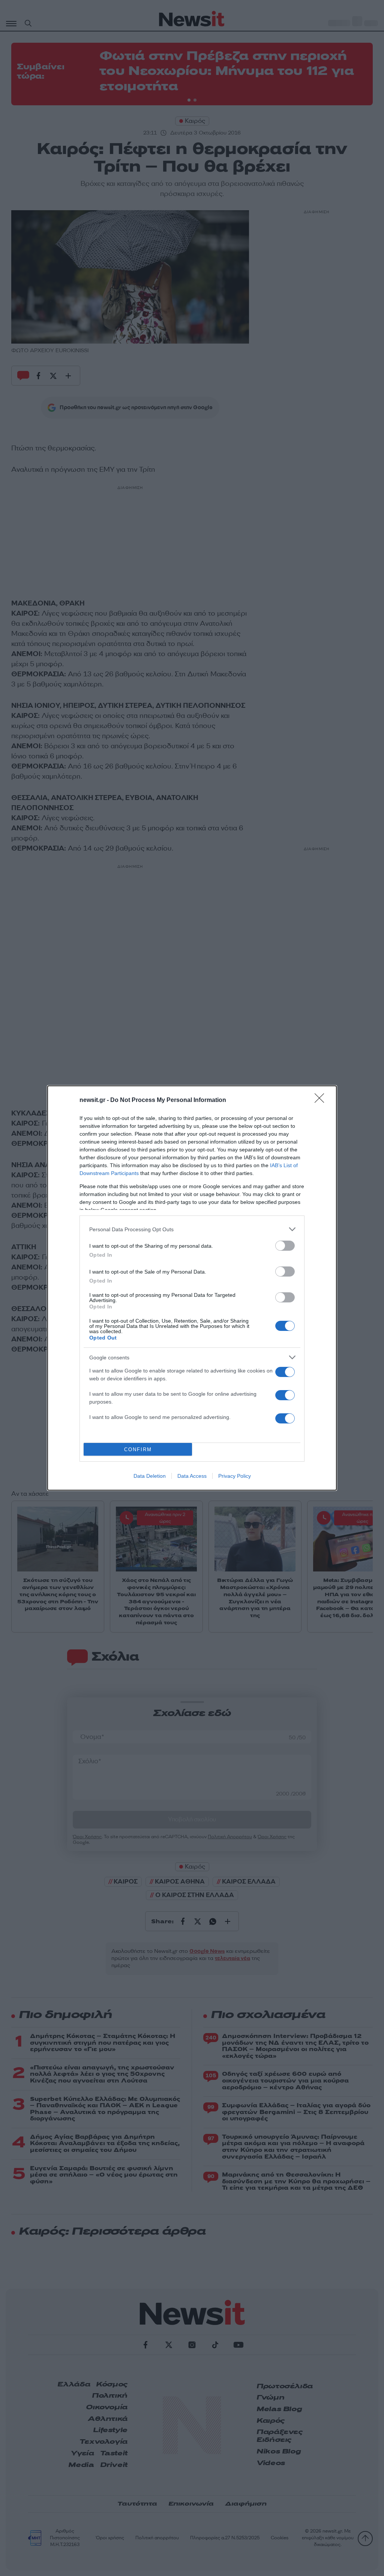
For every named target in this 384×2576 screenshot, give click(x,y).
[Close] (322, 1100)
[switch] (285, 1246)
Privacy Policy (235, 1476)
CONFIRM (138, 1449)
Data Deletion (150, 1476)
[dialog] (192, 1288)
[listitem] (192, 1229)
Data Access (192, 1476)
